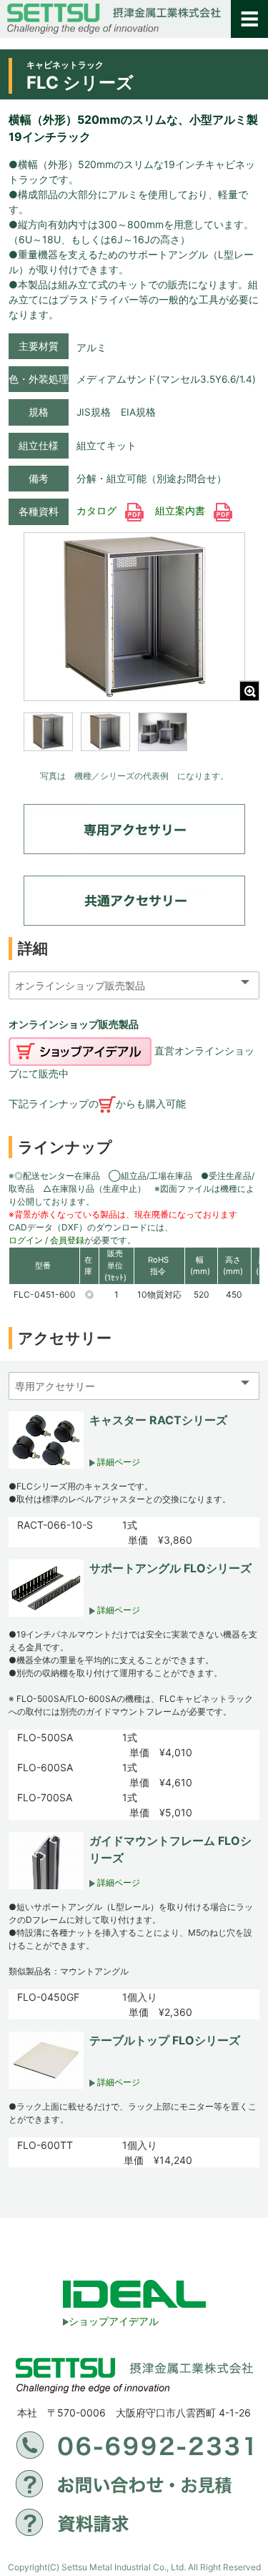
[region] (134, 741)
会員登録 (67, 1240)
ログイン (26, 1240)
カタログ (98, 511)
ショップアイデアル (114, 2321)
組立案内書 (182, 511)
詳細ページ (118, 1462)
